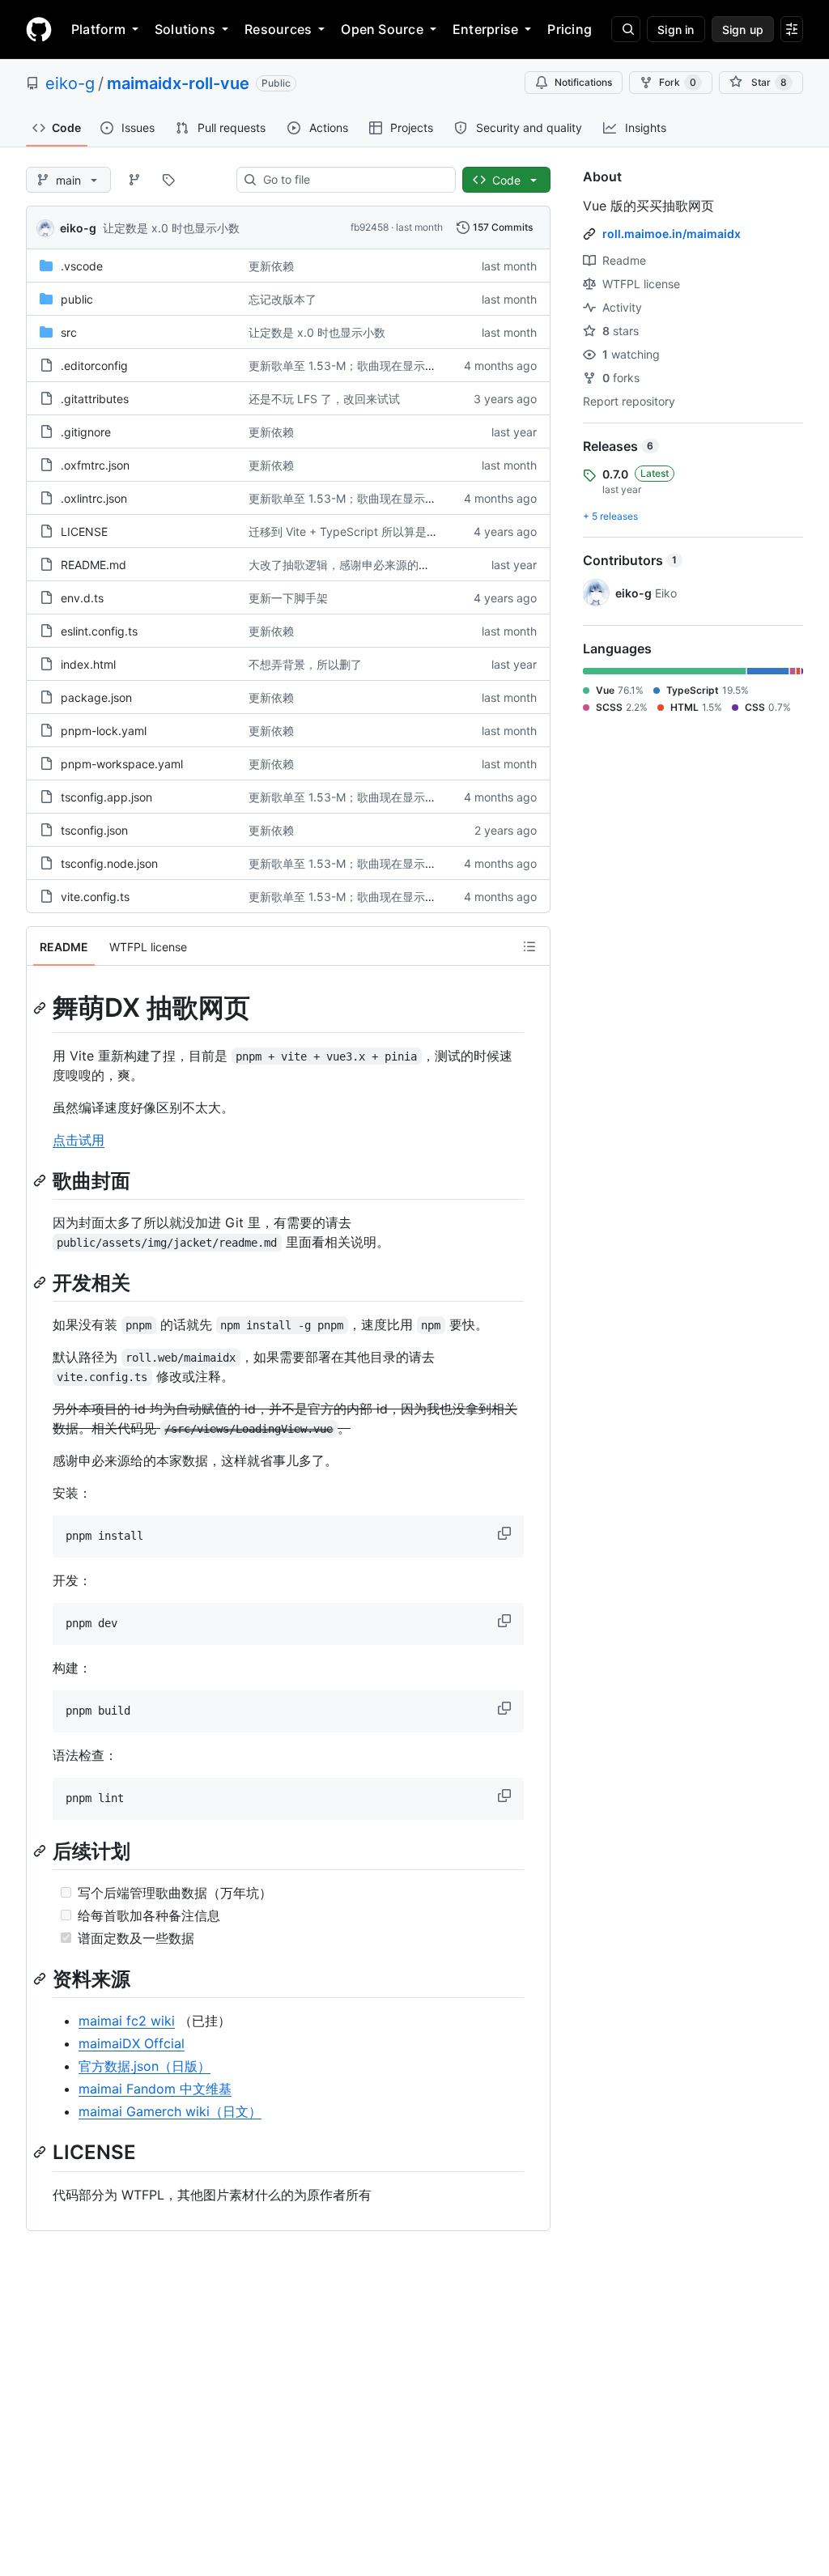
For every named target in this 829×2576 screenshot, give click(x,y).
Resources (278, 29)
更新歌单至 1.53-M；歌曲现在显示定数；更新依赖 (376, 366)
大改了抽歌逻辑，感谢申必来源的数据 (345, 565)
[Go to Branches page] (134, 180)
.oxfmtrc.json (95, 465)
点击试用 (79, 1140)
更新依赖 (271, 266)
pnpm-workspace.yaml (122, 764)
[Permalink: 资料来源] (41, 1979)
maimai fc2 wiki (127, 2021)
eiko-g (70, 83)
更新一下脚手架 (288, 598)
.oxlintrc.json (94, 498)
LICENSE (84, 531)
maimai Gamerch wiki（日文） (170, 2111)
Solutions (185, 29)
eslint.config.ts (99, 631)
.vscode (82, 266)
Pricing (570, 29)
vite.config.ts (95, 897)
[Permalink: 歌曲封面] (41, 1180)
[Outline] (529, 946)
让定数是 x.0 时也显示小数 (171, 228)
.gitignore (86, 432)
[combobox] (353, 180)
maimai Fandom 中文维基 (155, 2089)
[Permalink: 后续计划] (41, 1851)
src (69, 332)
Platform (98, 29)
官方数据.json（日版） (145, 2066)
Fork (678, 82)
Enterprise (485, 29)
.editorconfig (94, 366)
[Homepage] (39, 29)
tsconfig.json (94, 830)
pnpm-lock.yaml (104, 731)
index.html (88, 664)
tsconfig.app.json (106, 797)
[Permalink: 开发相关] (41, 1282)
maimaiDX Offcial (132, 2043)
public (77, 299)
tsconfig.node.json (109, 863)
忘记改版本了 (283, 299)
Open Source (382, 29)
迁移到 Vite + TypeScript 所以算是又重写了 (360, 531)
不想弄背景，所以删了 (305, 664)
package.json (96, 697)
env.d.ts (82, 598)
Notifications (583, 82)
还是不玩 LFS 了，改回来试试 (324, 399)
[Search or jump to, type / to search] (626, 29)
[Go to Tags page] (168, 180)
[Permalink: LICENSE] (41, 2153)
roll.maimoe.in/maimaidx (672, 234)
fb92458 (370, 227)
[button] (506, 1533)
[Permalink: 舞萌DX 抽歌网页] (41, 1008)
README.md (94, 565)
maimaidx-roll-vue (178, 83)
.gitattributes (95, 399)
